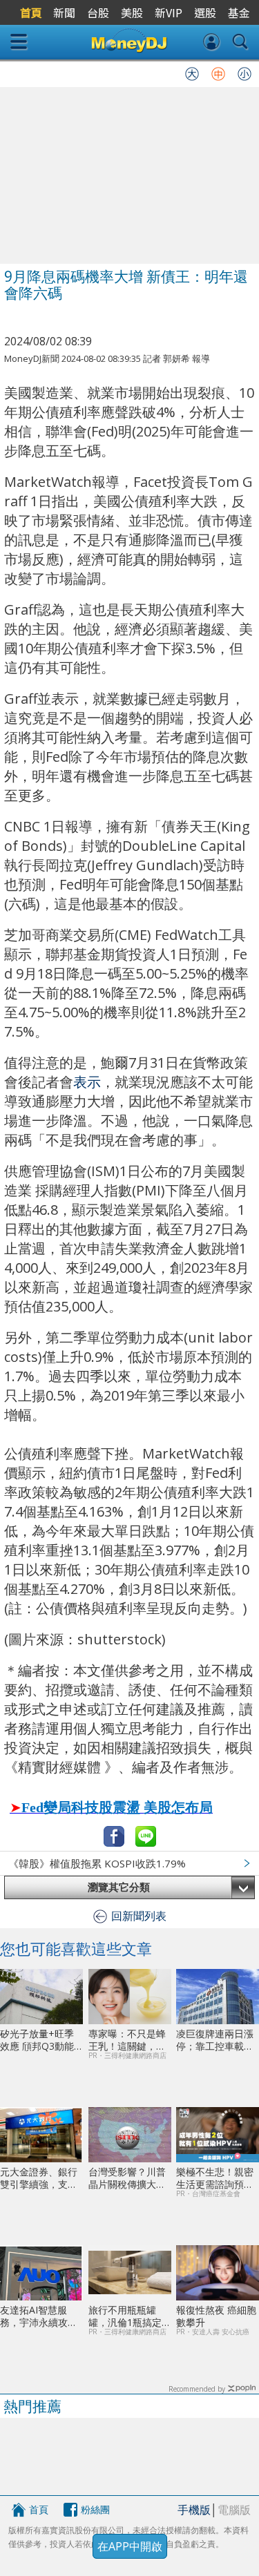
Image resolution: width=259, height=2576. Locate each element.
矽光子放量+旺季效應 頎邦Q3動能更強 (37, 2040)
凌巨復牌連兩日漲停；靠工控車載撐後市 (215, 2040)
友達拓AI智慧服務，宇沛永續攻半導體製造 (39, 2316)
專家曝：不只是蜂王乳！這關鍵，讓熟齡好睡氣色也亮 (127, 2040)
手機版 (194, 2510)
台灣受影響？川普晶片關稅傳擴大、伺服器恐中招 (127, 2178)
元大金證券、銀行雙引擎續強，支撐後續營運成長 (39, 2178)
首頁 (39, 2509)
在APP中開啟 (130, 2546)
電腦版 (234, 2510)
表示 (87, 1082)
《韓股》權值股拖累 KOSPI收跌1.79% (97, 1863)
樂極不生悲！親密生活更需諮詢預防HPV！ (215, 2178)
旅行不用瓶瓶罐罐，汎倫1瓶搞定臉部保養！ (130, 2316)
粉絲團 (95, 2509)
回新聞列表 (139, 1916)
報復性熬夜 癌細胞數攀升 (216, 2316)
